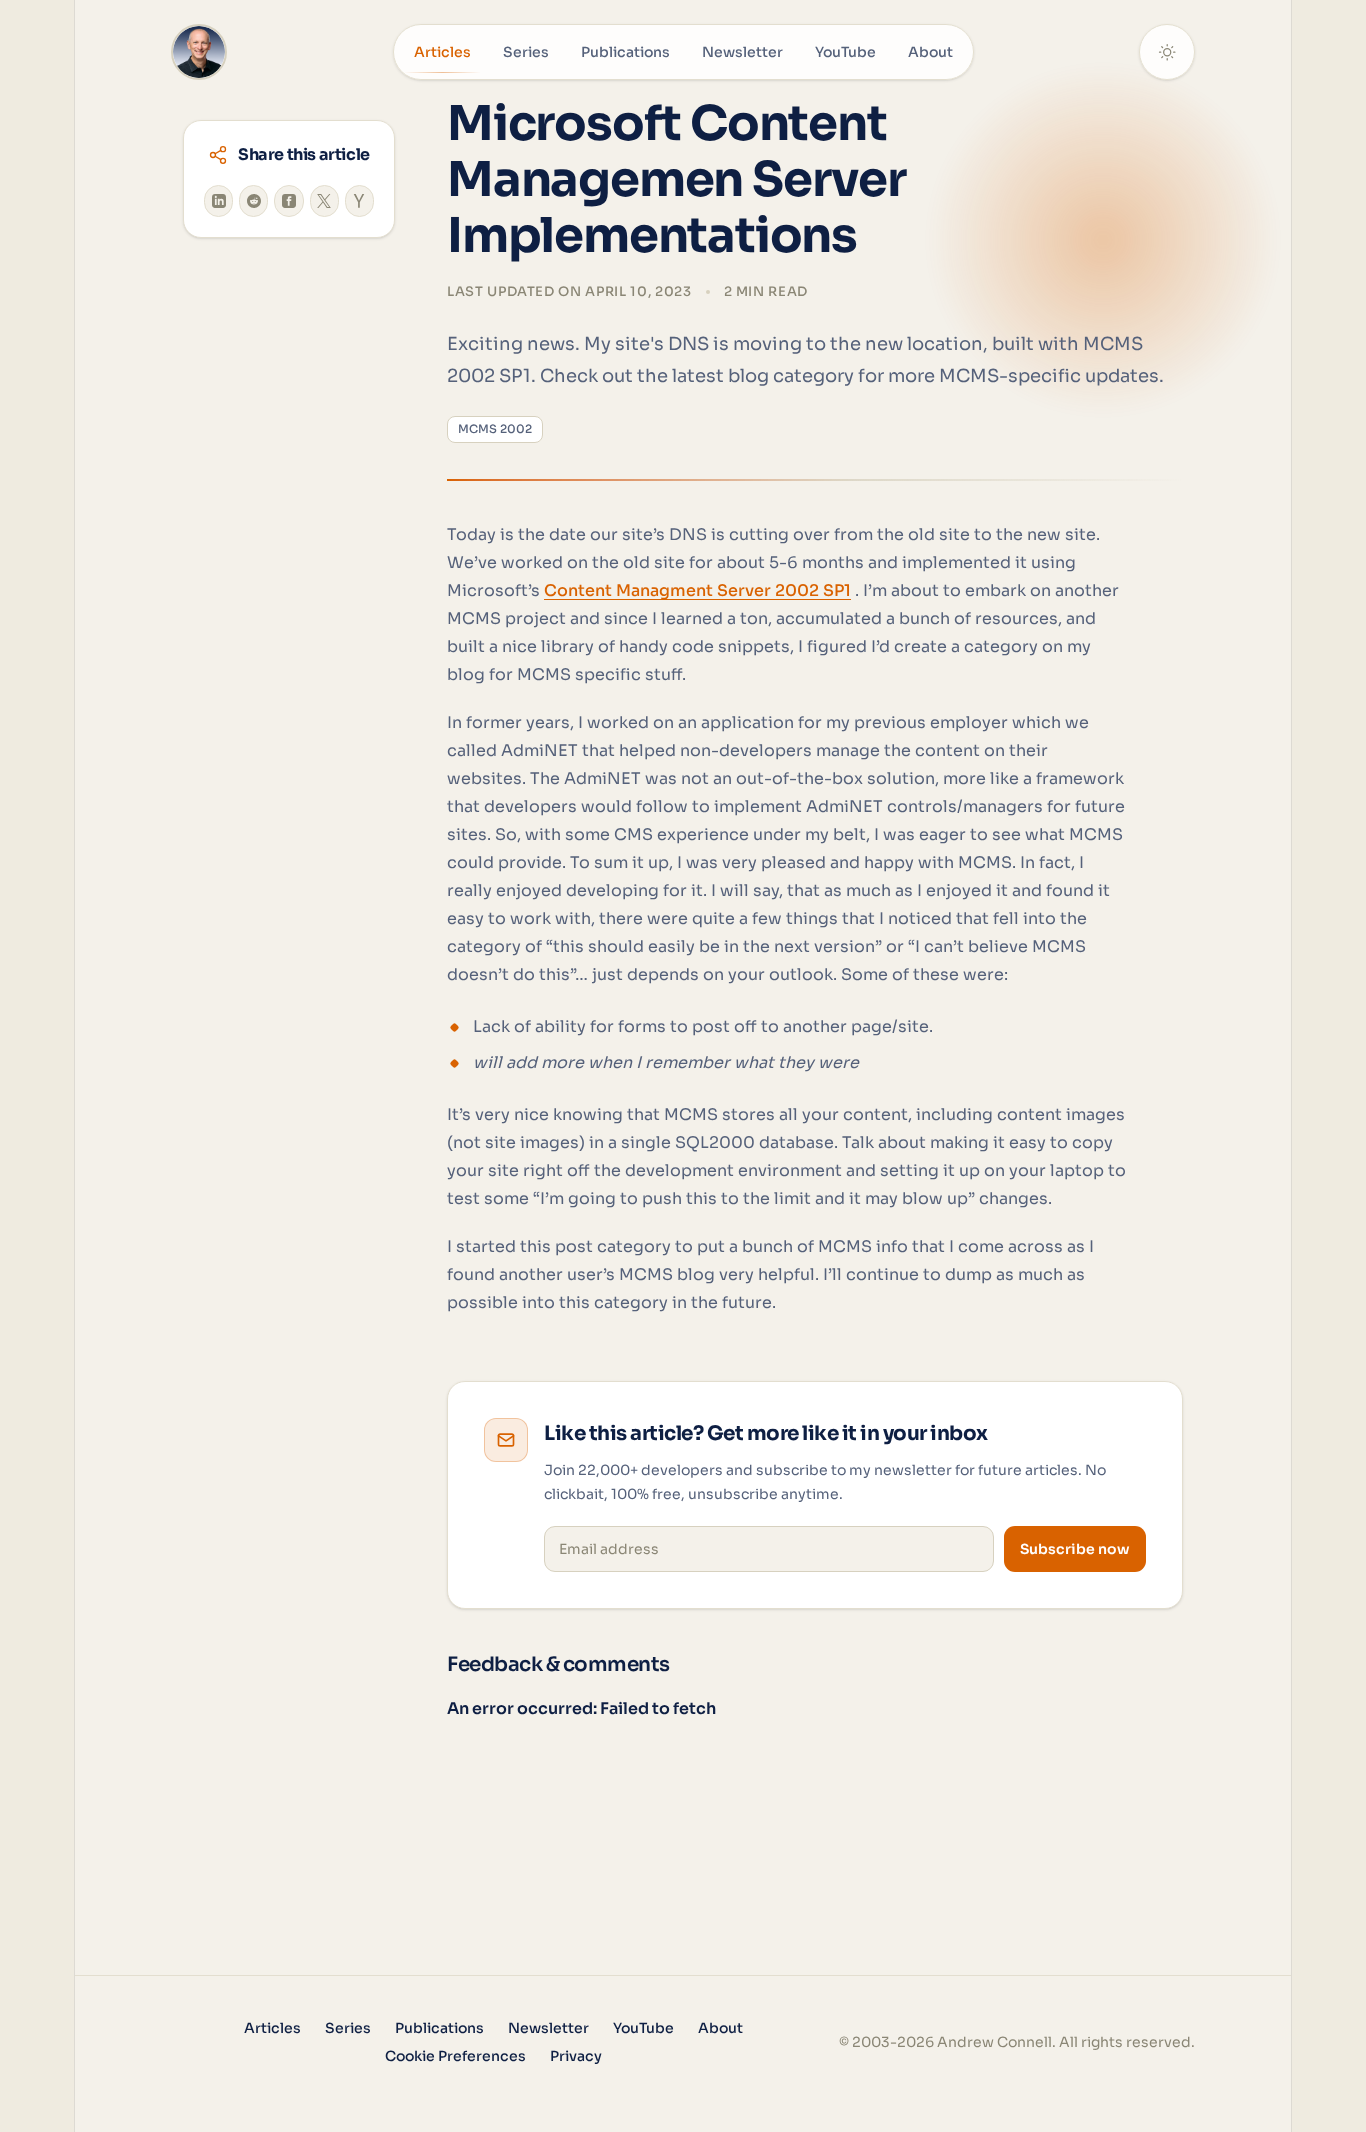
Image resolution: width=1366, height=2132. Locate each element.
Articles (442, 52)
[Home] (199, 52)
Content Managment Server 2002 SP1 (697, 590)
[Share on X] (324, 201)
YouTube (845, 52)
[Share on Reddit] (253, 201)
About (930, 52)
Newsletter (742, 52)
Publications (625, 52)
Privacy (576, 2056)
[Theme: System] (1167, 52)
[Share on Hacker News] (359, 201)
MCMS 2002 (495, 429)
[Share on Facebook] (288, 201)
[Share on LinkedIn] (218, 201)
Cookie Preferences (455, 2056)
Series (526, 52)
